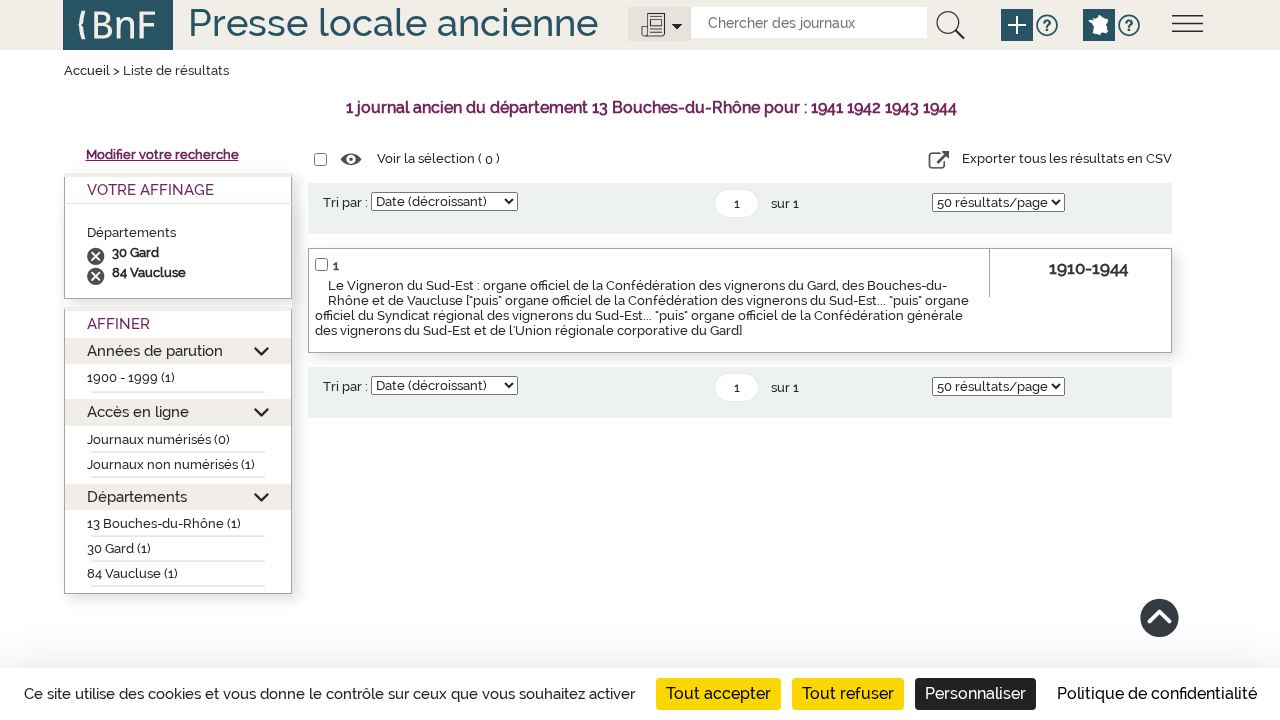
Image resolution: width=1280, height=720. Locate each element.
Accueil (87, 70)
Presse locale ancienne (393, 22)
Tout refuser (848, 693)
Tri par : (345, 202)
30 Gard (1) (119, 548)
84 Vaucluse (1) (132, 573)
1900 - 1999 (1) (131, 377)
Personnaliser (975, 693)
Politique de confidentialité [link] (1157, 693)
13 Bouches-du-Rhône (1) (164, 523)
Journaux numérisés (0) (158, 439)
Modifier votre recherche (162, 154)
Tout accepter (718, 693)
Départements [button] (137, 496)
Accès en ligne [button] (138, 411)
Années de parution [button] (155, 350)
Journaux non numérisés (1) (171, 464)
